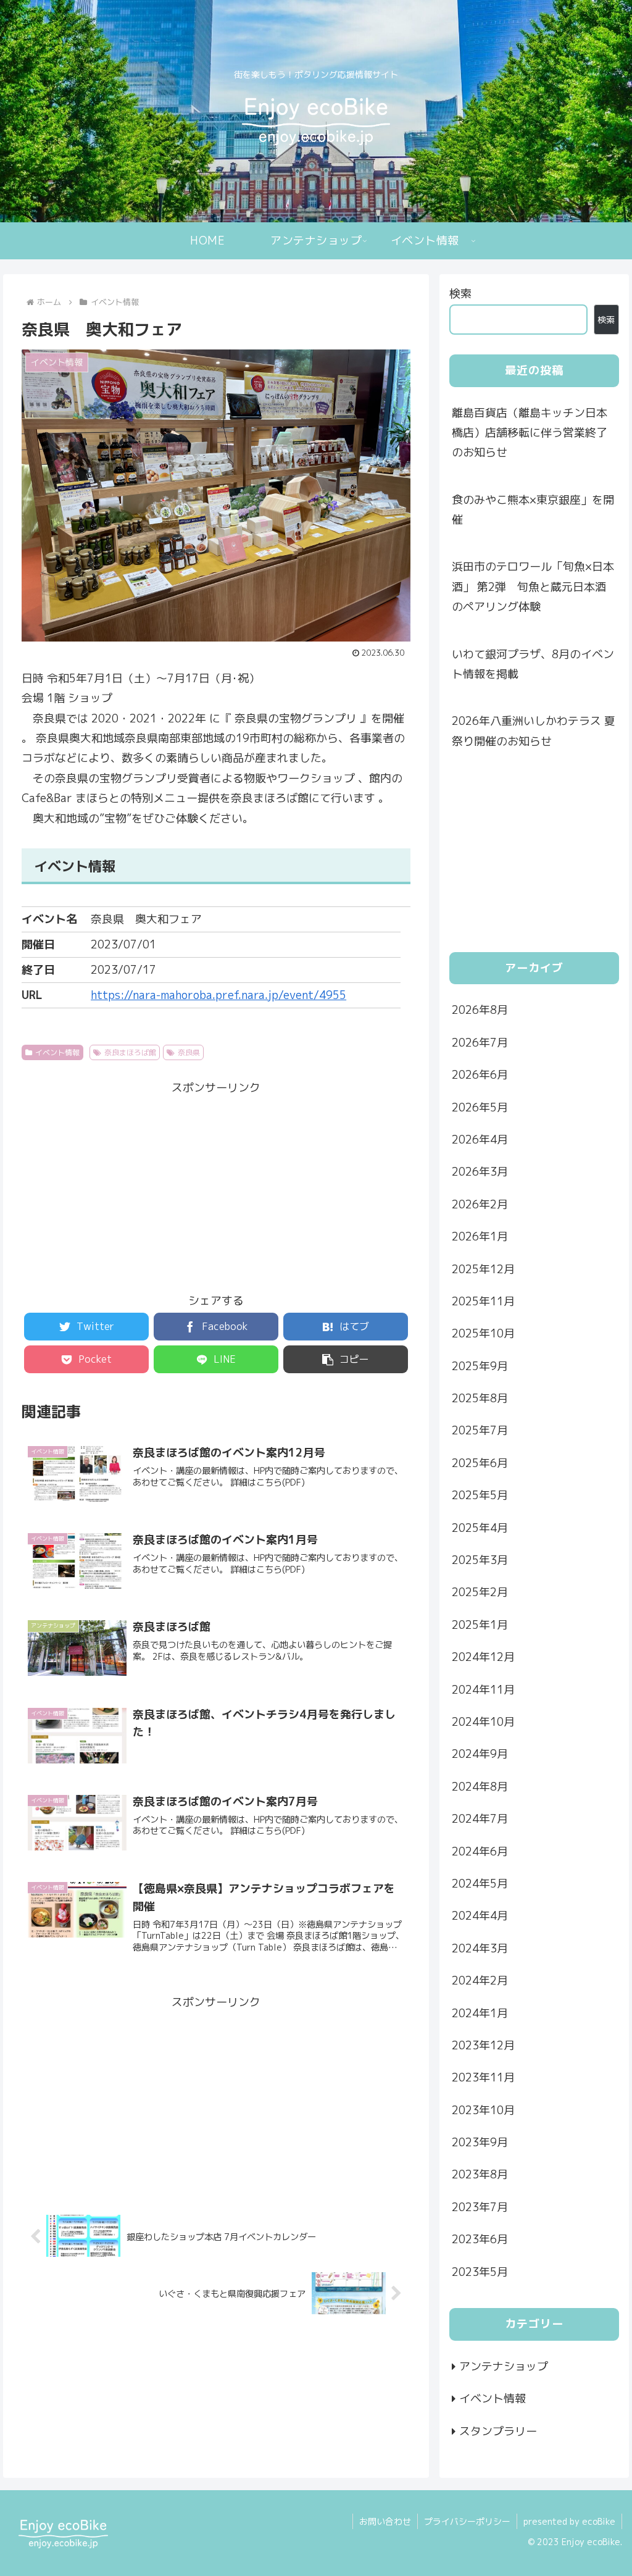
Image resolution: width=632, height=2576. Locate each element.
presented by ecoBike (569, 2521)
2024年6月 (480, 1851)
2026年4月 (480, 1140)
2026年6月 (480, 1075)
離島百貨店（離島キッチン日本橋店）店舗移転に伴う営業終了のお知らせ (530, 433)
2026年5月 (480, 1107)
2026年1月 (480, 1236)
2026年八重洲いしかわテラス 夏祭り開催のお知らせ (534, 731)
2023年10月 (483, 2110)
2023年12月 (483, 2045)
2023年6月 (480, 2239)
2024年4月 (480, 1916)
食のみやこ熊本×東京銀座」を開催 (533, 510)
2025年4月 (480, 1528)
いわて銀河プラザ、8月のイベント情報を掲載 (533, 664)
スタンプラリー (498, 2431)
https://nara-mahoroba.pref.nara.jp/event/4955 (218, 995)
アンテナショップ (504, 2366)
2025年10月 (483, 1333)
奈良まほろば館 (130, 1052)
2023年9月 (480, 2142)
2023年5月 (480, 2272)
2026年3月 (480, 1172)
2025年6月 (480, 1463)
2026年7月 (480, 1043)
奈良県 (189, 1052)
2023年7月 (480, 2207)
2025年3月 (480, 1560)
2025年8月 (480, 1398)
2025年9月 (480, 1366)
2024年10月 (483, 1722)
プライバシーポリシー (467, 2521)
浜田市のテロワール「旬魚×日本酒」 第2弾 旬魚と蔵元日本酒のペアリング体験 (533, 587)
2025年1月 (480, 1625)
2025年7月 (480, 1430)
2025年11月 (483, 1301)
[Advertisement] (216, 1184)
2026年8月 (480, 1010)
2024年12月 (483, 1657)
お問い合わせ (385, 2521)
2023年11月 (483, 2077)
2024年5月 (480, 1884)
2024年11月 (483, 1690)
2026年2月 (480, 1204)
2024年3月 (480, 1948)
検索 (460, 294)
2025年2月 (480, 1592)
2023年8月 (480, 2174)
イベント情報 (57, 1052)
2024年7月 (480, 1819)
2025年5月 (480, 1495)
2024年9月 (480, 1754)
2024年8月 (480, 1787)
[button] (346, 1359)
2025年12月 (483, 1269)
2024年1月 (480, 2013)
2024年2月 (480, 1980)
